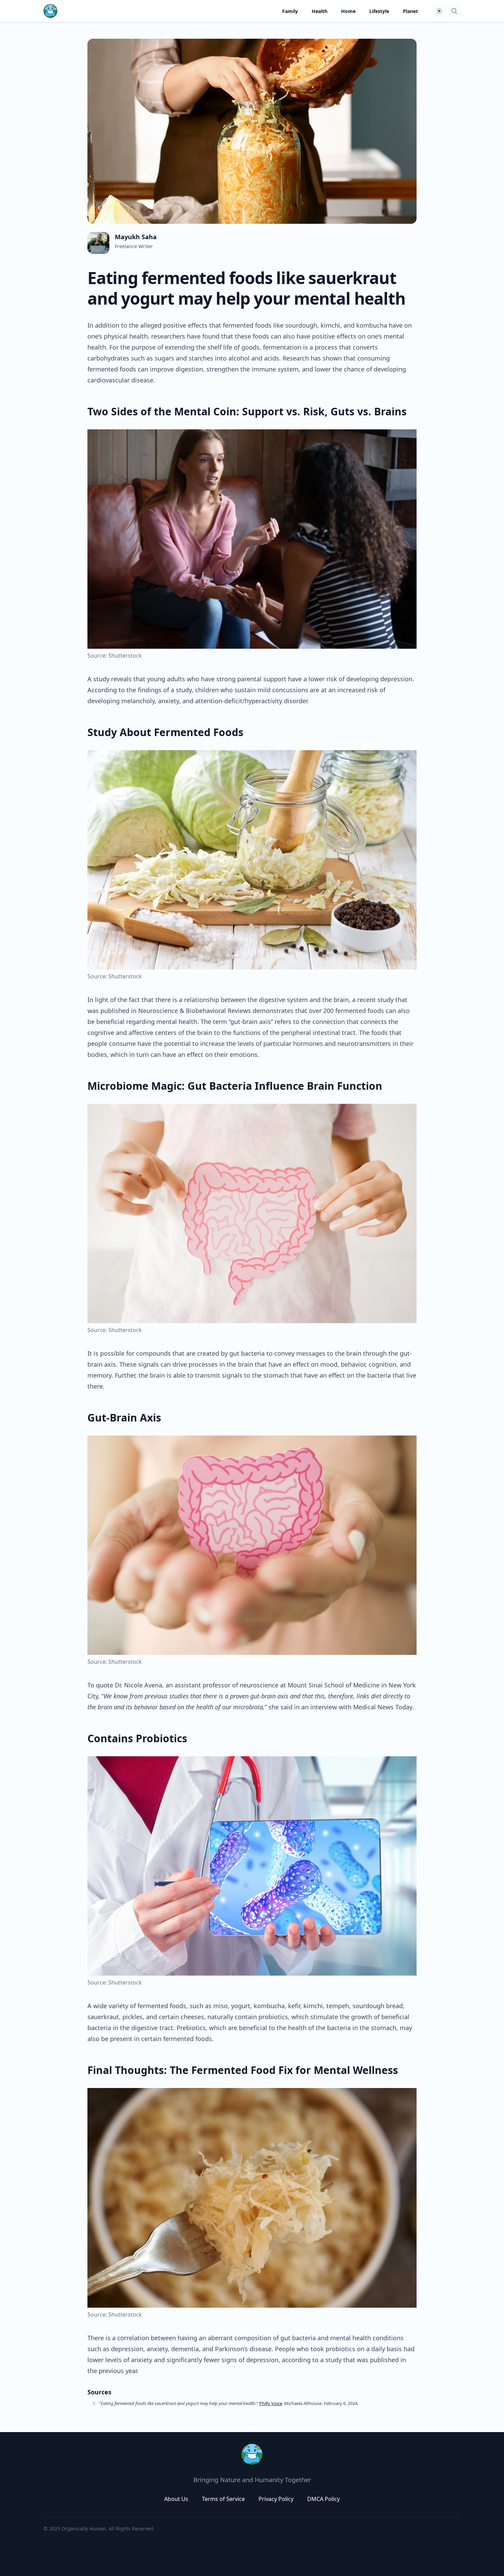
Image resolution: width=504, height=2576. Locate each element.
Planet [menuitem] (410, 11)
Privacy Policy (276, 2499)
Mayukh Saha (136, 237)
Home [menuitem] (348, 11)
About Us (176, 2499)
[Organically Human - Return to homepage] (252, 2454)
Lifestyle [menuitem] (379, 11)
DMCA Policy (323, 2499)
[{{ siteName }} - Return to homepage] (50, 11)
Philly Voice (271, 2403)
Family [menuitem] (290, 11)
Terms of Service (223, 2499)
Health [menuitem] (320, 11)
